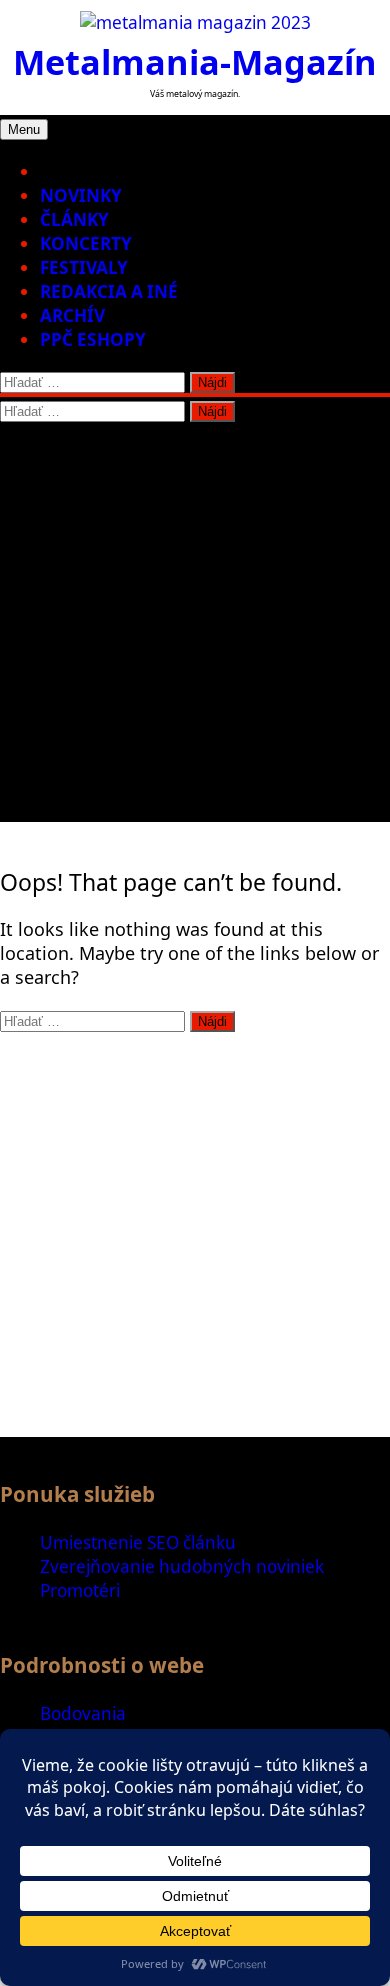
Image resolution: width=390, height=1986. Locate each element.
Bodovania (83, 1713)
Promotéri (80, 1590)
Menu (24, 129)
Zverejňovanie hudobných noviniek (182, 1566)
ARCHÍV (72, 315)
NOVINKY (81, 195)
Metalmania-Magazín (195, 61)
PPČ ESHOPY (93, 339)
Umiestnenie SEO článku (138, 1542)
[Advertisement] (195, 627)
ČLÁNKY (74, 219)
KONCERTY (86, 243)
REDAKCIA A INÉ (109, 291)
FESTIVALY (84, 267)
